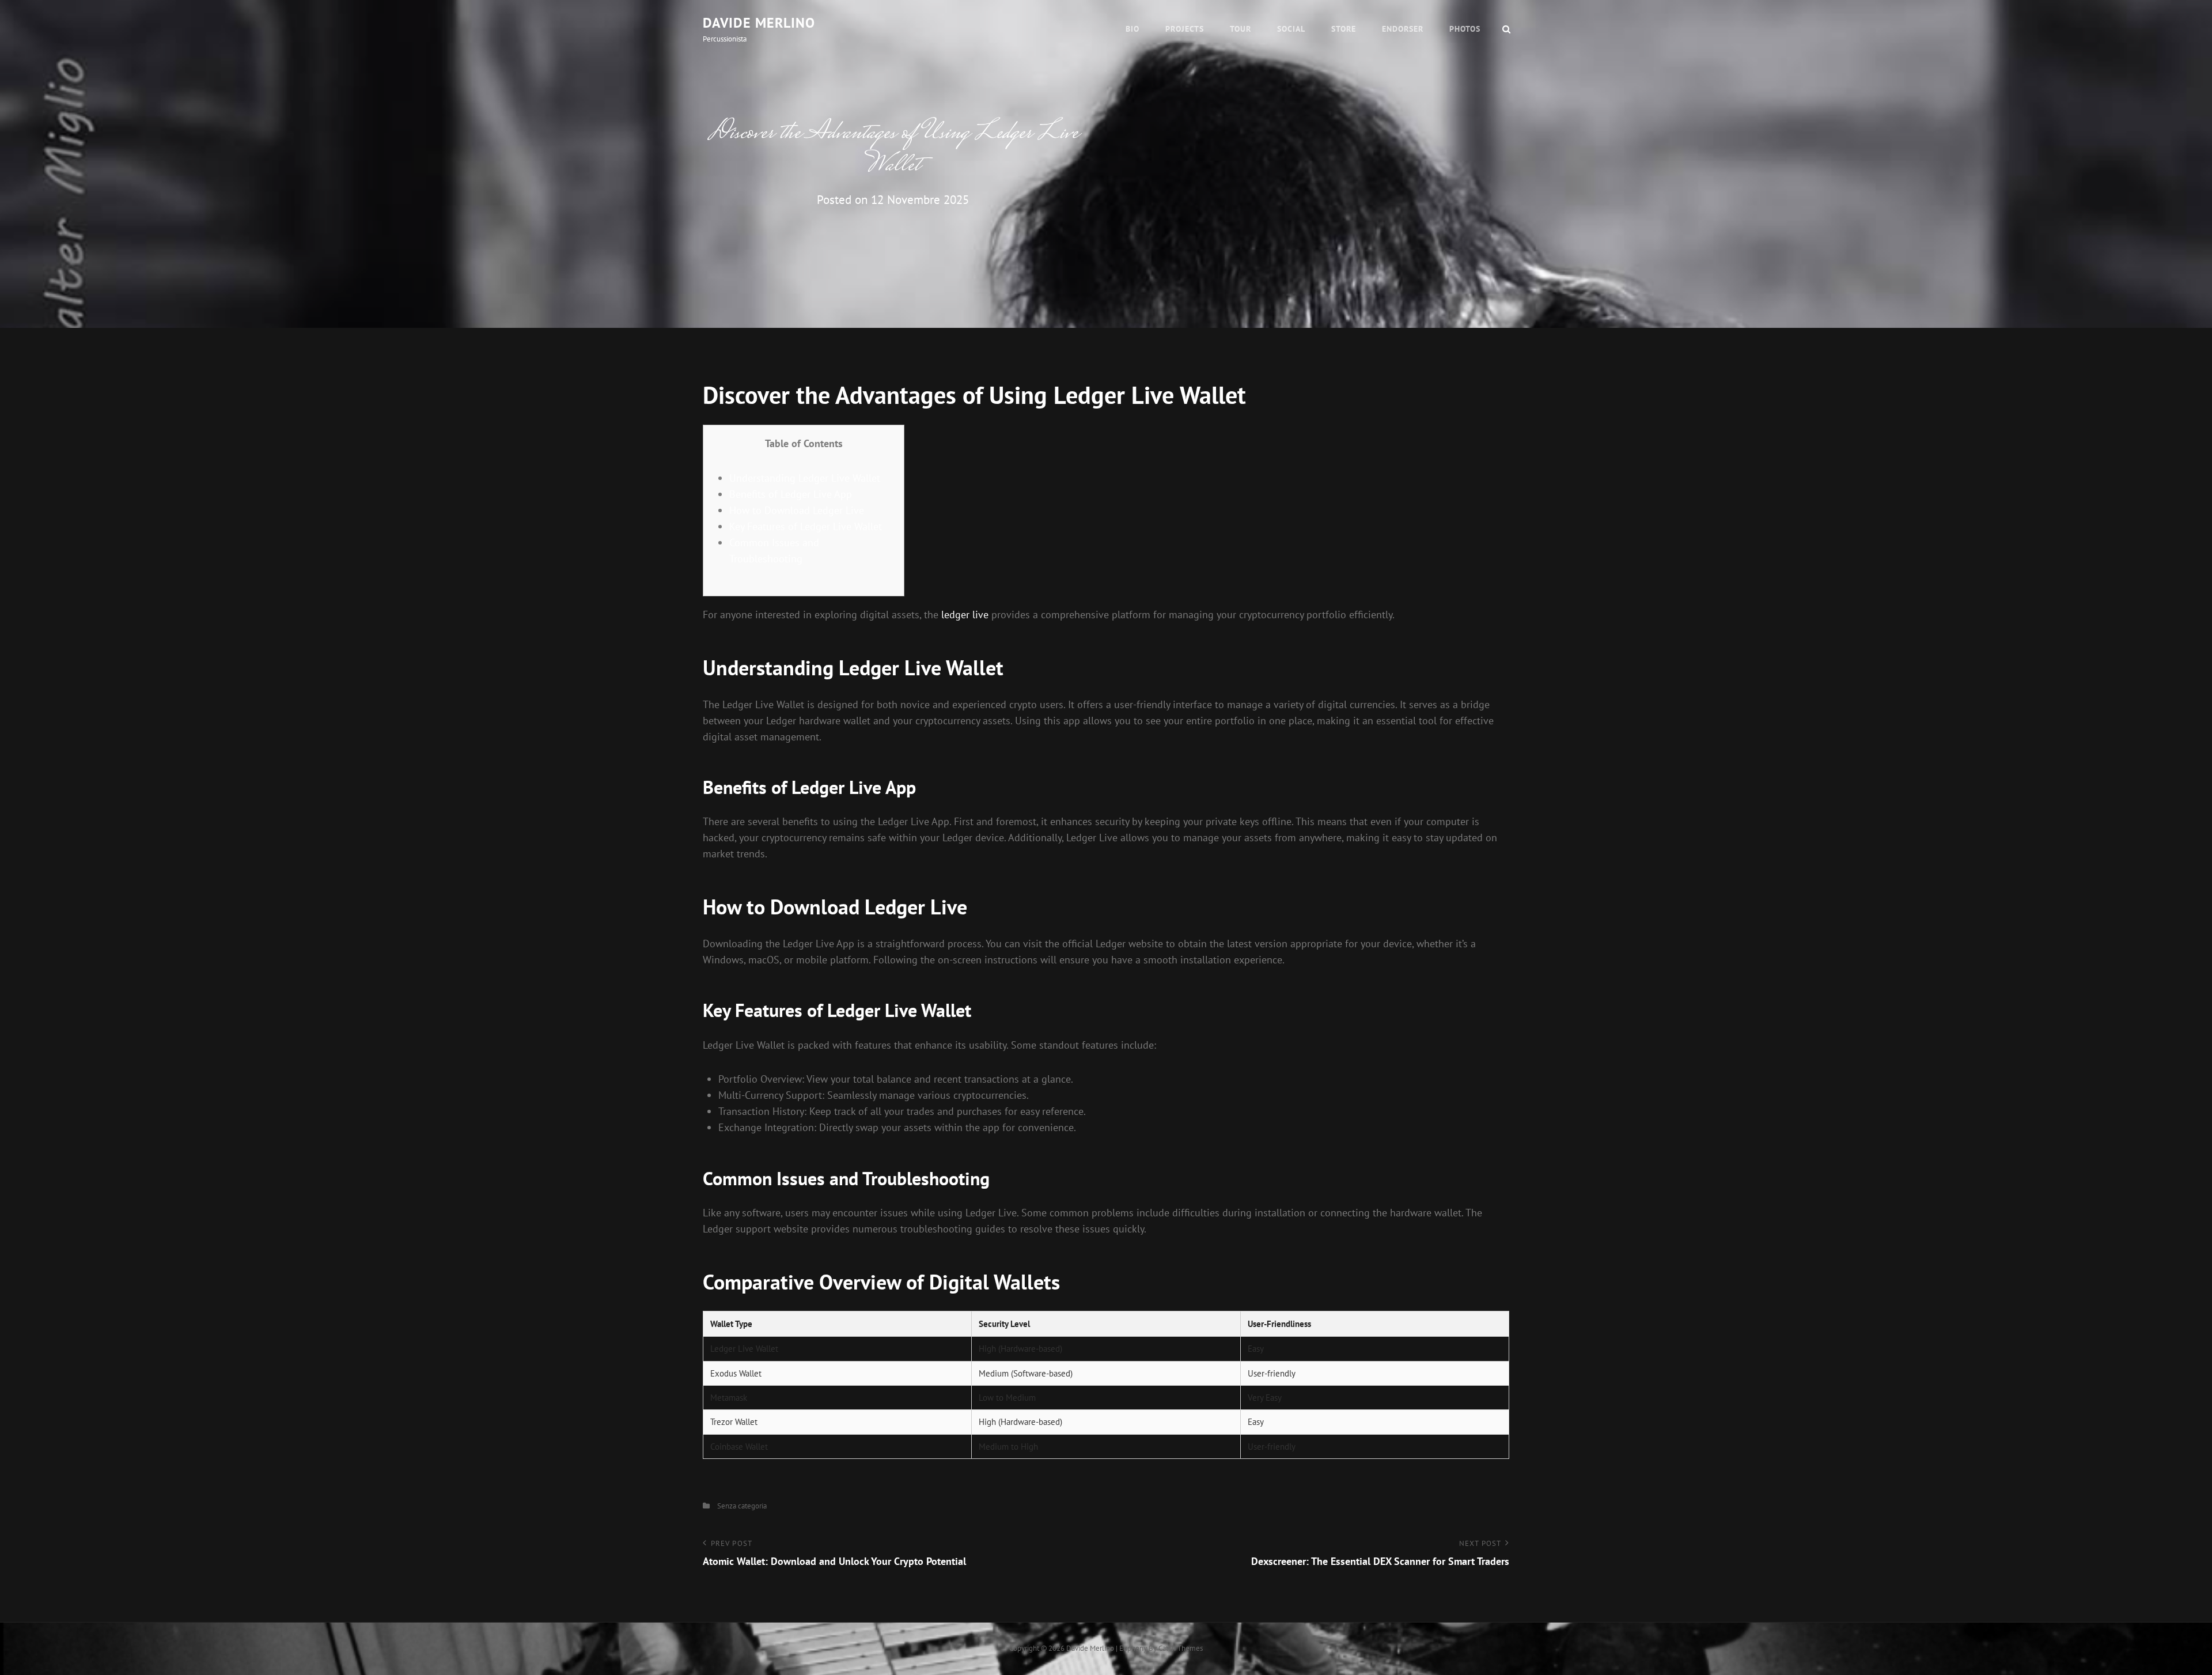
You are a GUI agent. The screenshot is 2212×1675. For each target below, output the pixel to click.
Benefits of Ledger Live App (791, 494)
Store (1344, 29)
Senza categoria (742, 1506)
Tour (1241, 29)
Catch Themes (1181, 1648)
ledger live (965, 615)
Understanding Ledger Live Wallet (805, 478)
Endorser (1403, 29)
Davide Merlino (759, 23)
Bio (1132, 29)
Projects (1185, 29)
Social (1291, 29)
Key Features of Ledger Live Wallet (806, 526)
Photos (1465, 29)
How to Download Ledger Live (797, 510)
